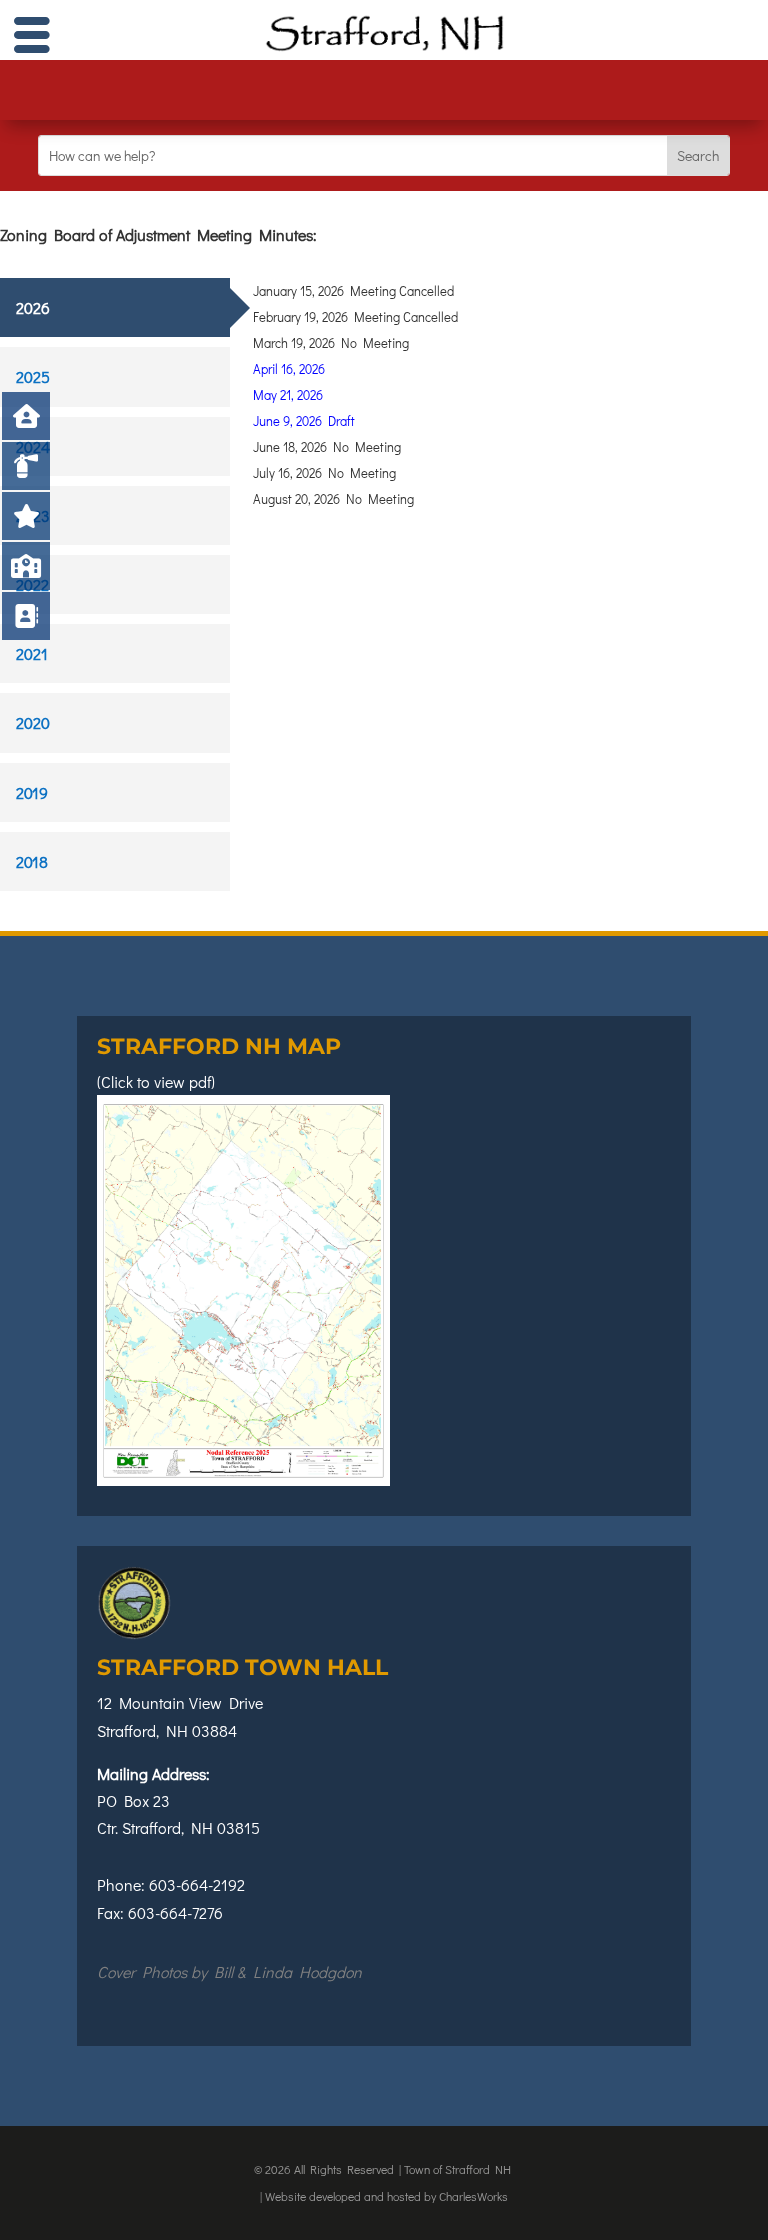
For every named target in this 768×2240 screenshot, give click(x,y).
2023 (33, 515)
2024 (33, 446)
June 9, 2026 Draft (304, 420)
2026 (33, 307)
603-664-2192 (197, 1884)
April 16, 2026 (289, 368)
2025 (33, 376)
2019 (32, 792)
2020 (33, 722)
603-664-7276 (175, 1912)
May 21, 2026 (288, 394)
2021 (32, 653)
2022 (32, 584)
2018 (32, 861)
